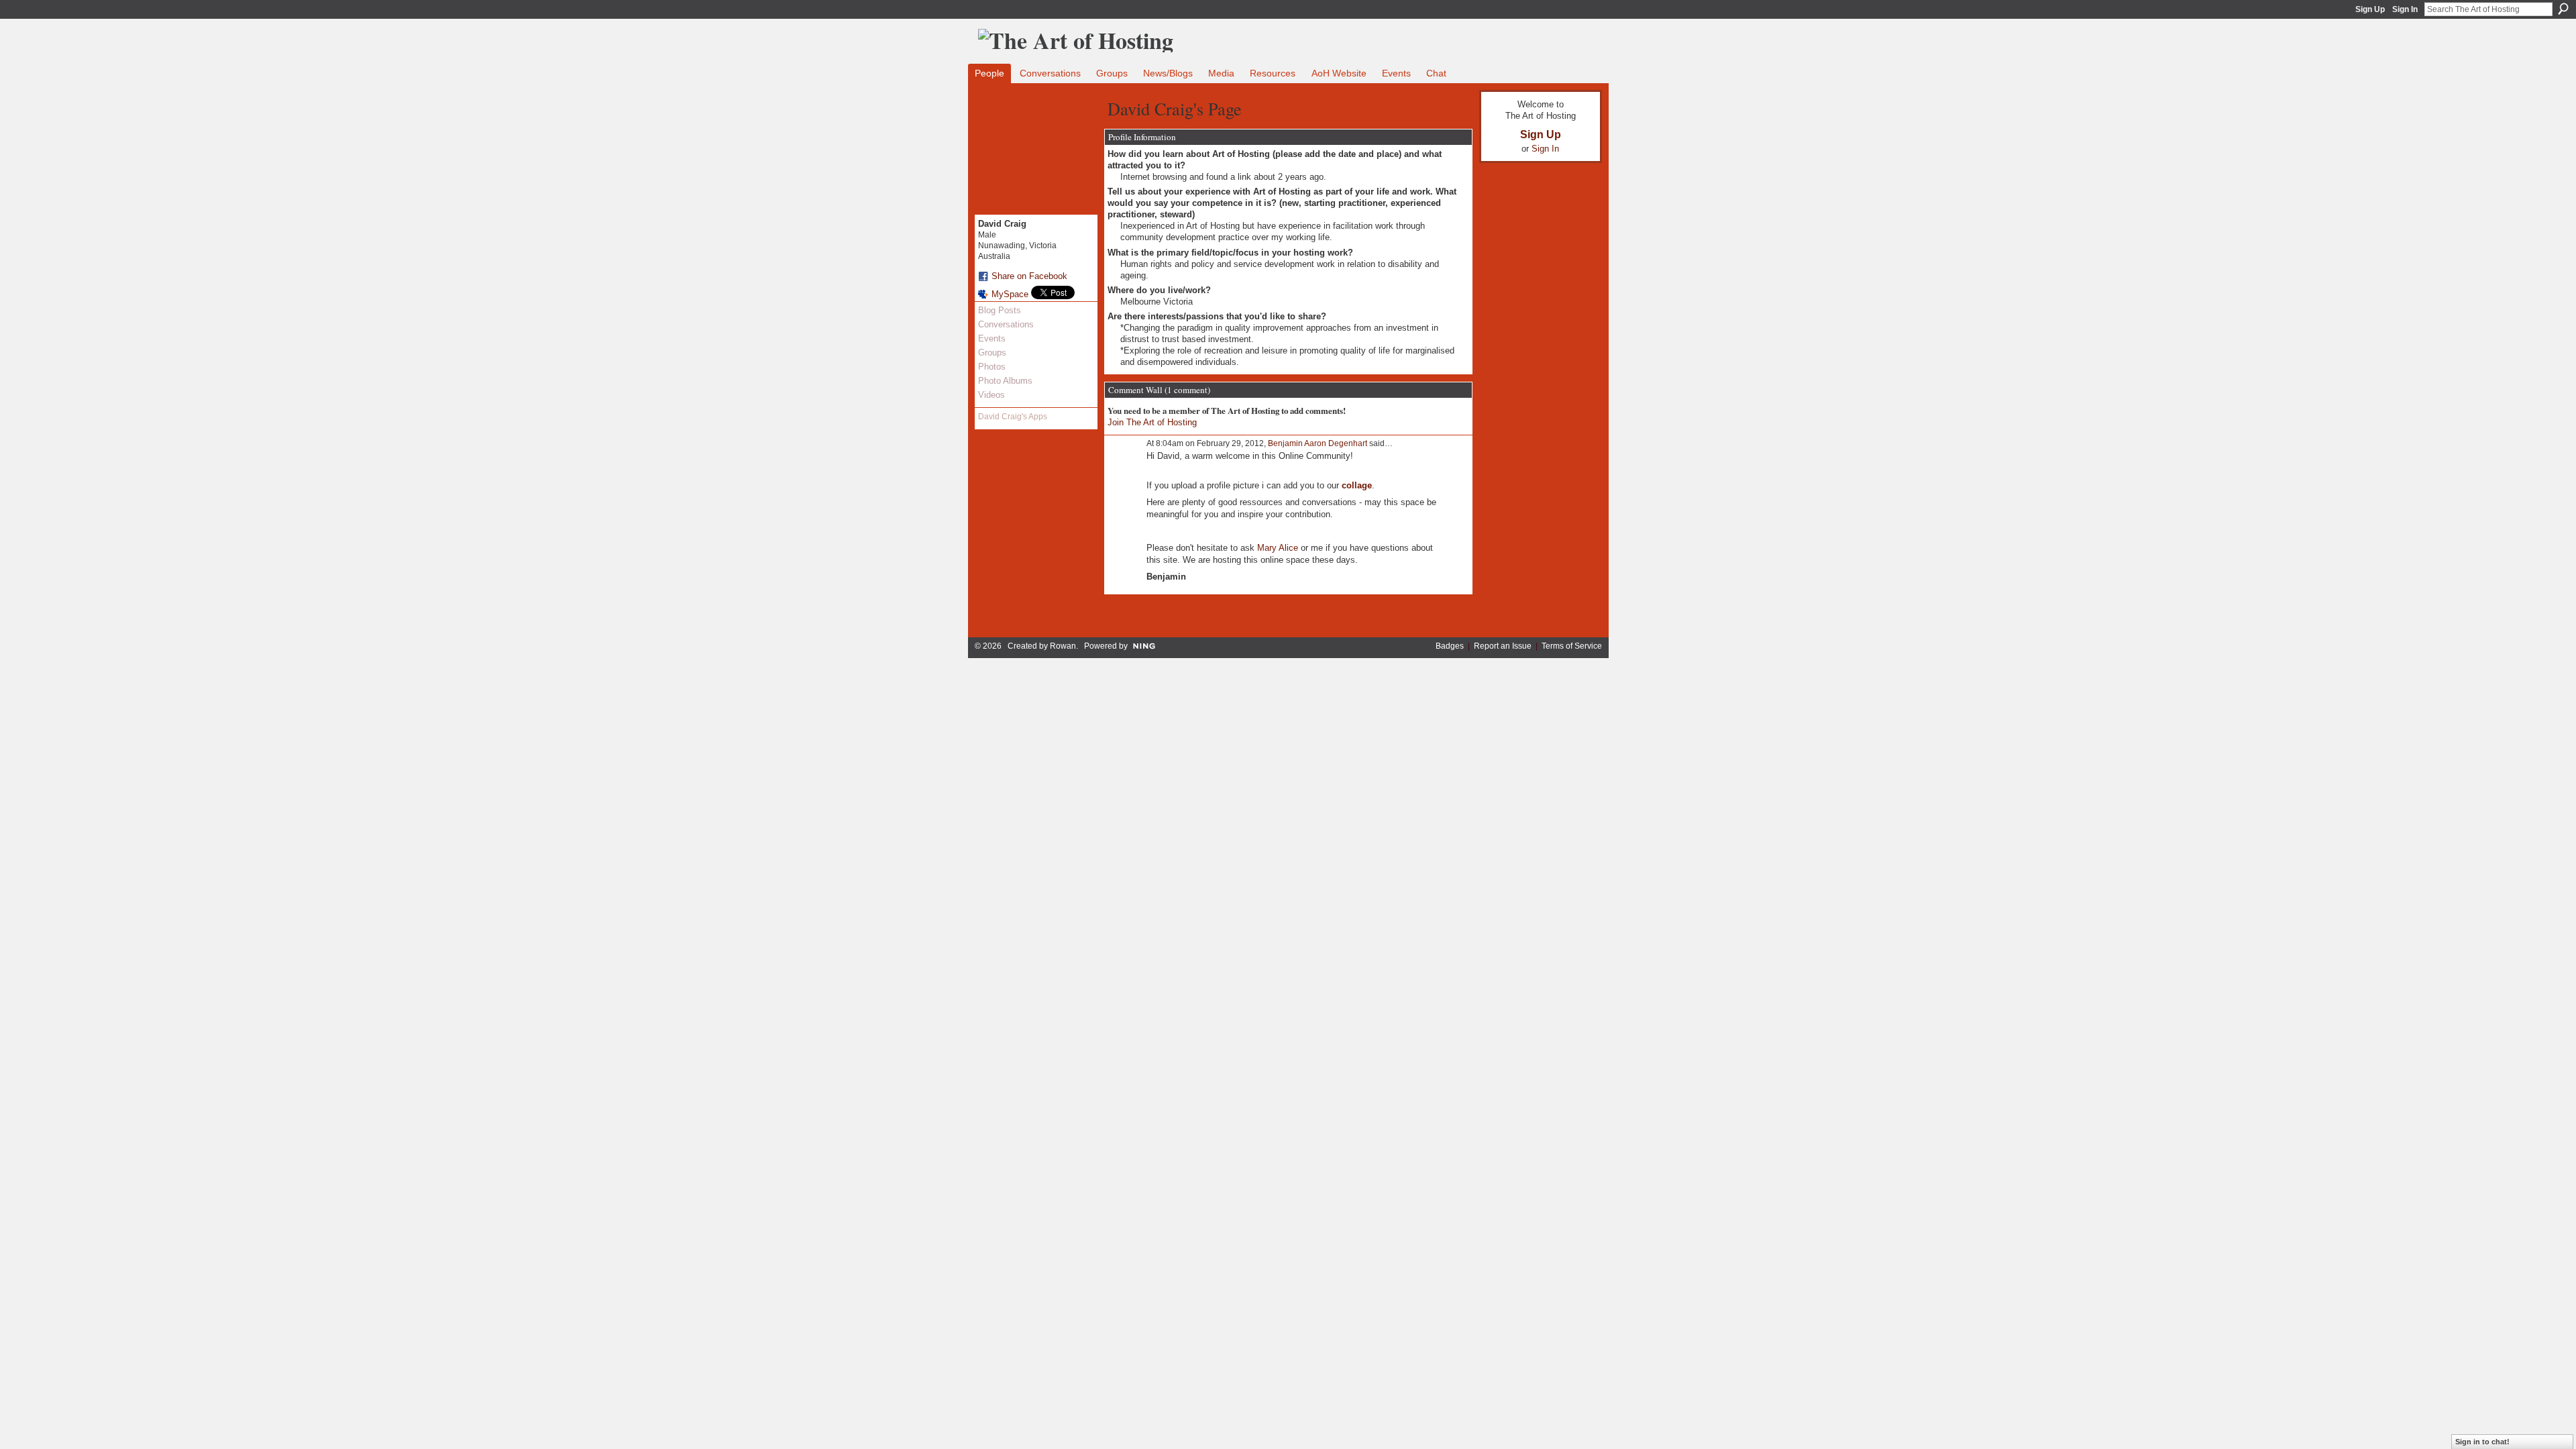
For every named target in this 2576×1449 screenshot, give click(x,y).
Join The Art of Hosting (1152, 422)
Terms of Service (1572, 646)
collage (1357, 485)
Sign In (2405, 9)
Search (2563, 9)
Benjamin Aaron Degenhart (1318, 443)
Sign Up (2370, 9)
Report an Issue (1503, 646)
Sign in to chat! (2482, 1442)
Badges (1450, 646)
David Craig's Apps (1013, 417)
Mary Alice (1278, 548)
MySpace (1010, 294)
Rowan (1063, 646)
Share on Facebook (1029, 276)
